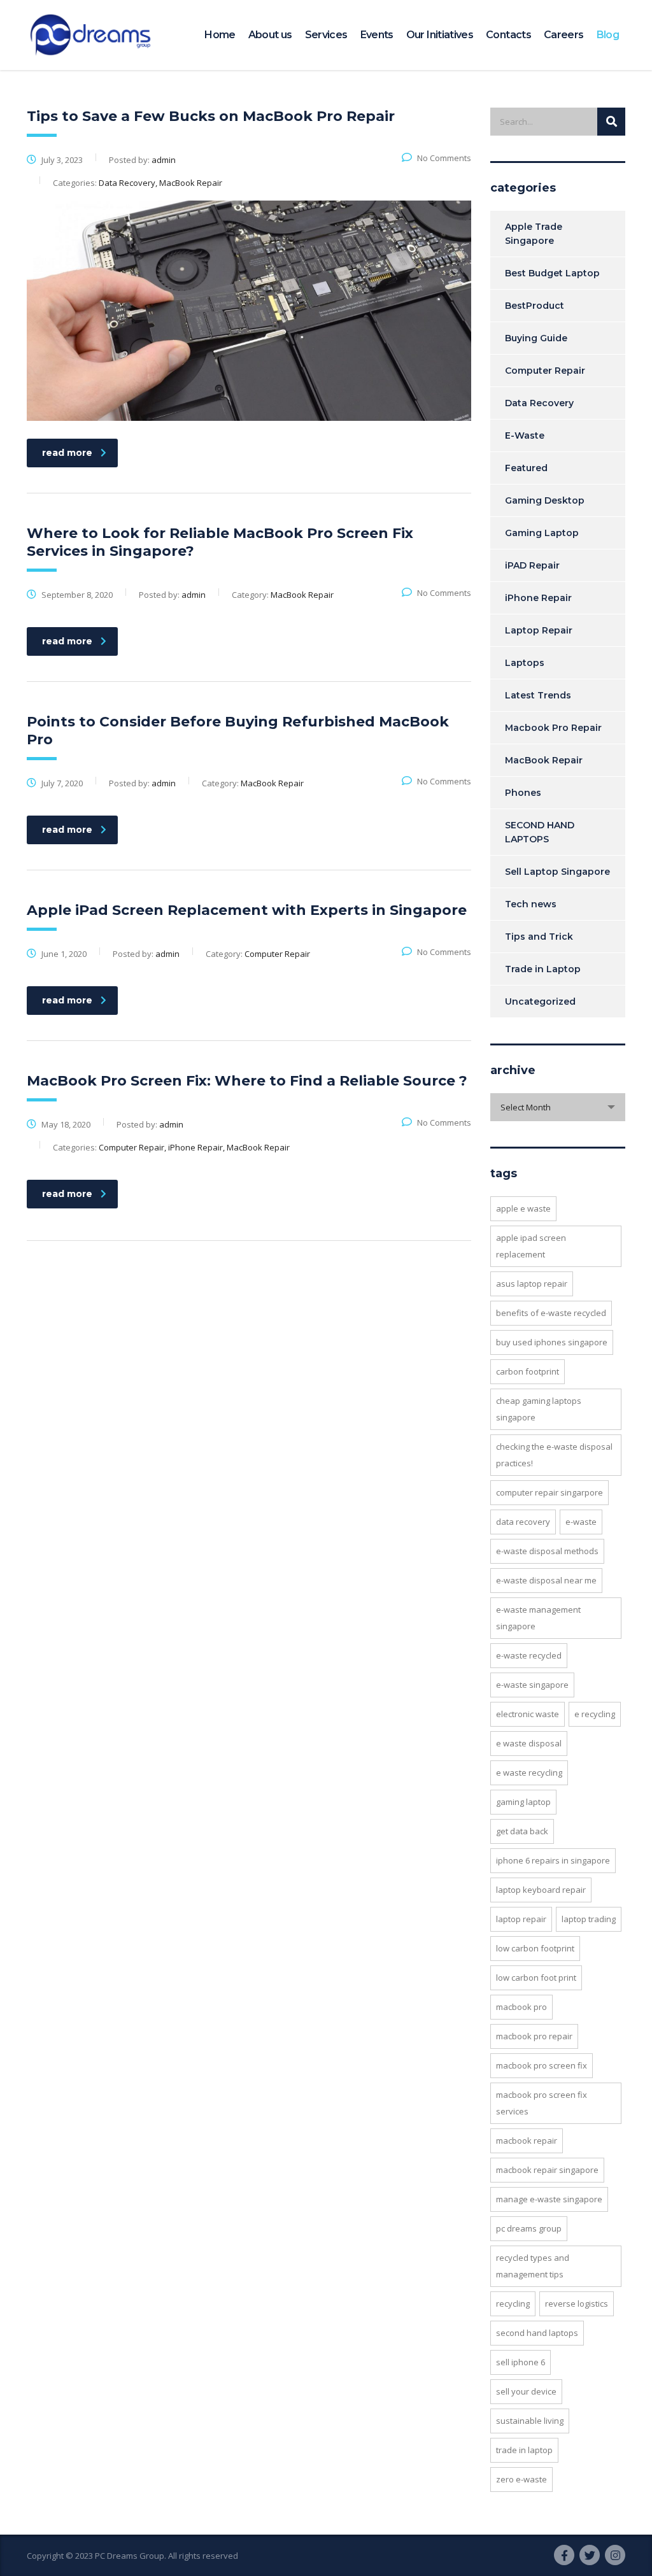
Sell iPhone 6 (521, 2362)
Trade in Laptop (543, 969)
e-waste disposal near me (546, 1580)
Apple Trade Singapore (534, 234)
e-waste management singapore (538, 1618)
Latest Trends (538, 695)
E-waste (581, 1522)
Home (220, 35)
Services (326, 35)
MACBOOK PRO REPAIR (534, 2036)
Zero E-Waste (521, 2479)
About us (270, 35)
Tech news (531, 904)
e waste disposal (529, 1743)
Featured (526, 468)
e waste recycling (529, 1773)
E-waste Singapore (532, 1685)
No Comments (444, 158)
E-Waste (525, 435)
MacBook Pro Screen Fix (542, 2065)
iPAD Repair (532, 565)
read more (67, 453)
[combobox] (558, 1107)
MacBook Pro (521, 2007)
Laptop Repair (539, 630)
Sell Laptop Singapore (557, 872)
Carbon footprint (528, 1371)
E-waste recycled (529, 1655)
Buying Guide (536, 338)
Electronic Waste (528, 1714)
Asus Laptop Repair (532, 1284)
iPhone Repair (538, 598)
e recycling (595, 1714)
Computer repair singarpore (549, 1492)
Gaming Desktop (545, 500)
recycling (513, 2304)
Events (377, 35)
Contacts (508, 35)
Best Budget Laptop (552, 273)
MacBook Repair (544, 760)
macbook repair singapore (547, 2170)
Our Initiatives (440, 35)
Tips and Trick (539, 937)
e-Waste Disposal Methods (547, 1551)
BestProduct (535, 306)
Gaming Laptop (542, 533)
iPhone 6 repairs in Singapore (553, 1860)
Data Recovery (539, 403)
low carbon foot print (536, 1978)
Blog (608, 35)
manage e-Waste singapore (549, 2199)
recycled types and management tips (533, 2266)
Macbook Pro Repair (553, 728)
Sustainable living (530, 2421)
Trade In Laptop (524, 2450)
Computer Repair (545, 371)
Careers (564, 35)
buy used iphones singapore (552, 1342)
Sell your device (526, 2391)
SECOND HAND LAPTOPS (540, 832)
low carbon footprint (535, 1948)
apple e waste (523, 1208)
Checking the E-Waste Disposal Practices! (554, 1455)
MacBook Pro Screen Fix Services (542, 2103)
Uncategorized (540, 1001)
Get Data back (522, 1831)
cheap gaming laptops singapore (539, 1409)
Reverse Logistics (577, 2304)
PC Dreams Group (529, 2228)
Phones (523, 793)
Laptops (525, 663)
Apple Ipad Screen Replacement (531, 1246)
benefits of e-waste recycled (551, 1313)
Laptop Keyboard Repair (541, 1890)
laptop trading (589, 1919)
